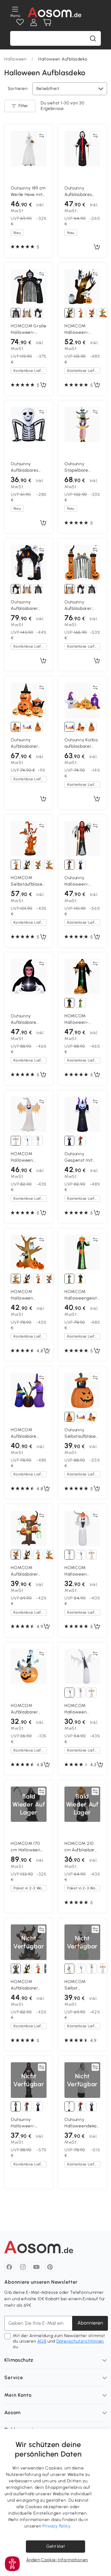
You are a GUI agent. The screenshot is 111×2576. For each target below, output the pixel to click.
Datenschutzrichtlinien (80, 2341)
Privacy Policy (57, 2526)
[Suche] (93, 38)
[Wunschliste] (20, 22)
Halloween (15, 59)
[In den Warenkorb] (97, 247)
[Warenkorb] (47, 22)
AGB (42, 2341)
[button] (12, 2564)
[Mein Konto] (34, 22)
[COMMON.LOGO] (55, 12)
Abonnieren (90, 2323)
